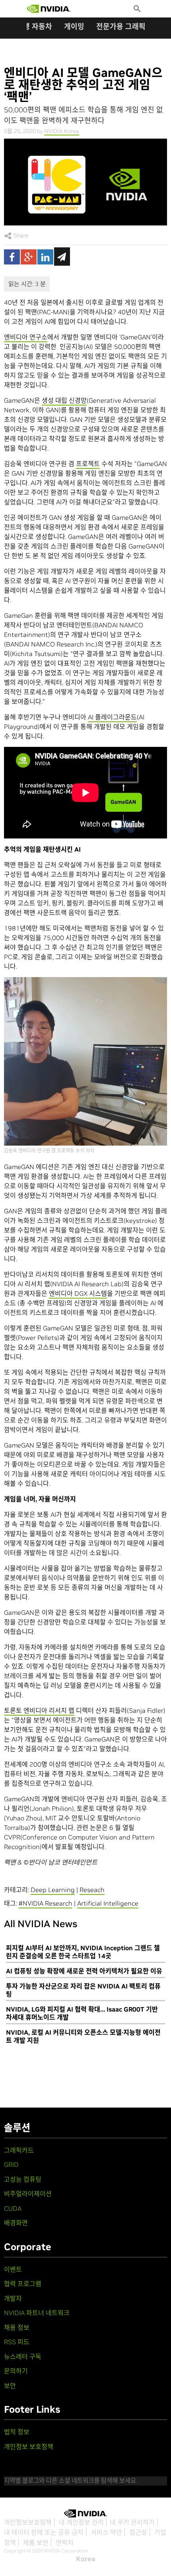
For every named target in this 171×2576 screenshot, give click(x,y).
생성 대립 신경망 (64, 400)
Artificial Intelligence (108, 1903)
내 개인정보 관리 (81, 2522)
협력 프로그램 (23, 2284)
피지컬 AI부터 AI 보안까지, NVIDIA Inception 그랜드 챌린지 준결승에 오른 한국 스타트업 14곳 (83, 1952)
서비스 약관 (106, 2532)
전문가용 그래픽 (121, 26)
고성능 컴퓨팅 (23, 2179)
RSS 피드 (17, 2342)
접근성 (138, 2532)
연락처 (65, 2543)
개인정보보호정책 (28, 2522)
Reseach (92, 1890)
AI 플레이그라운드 (112, 717)
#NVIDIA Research (46, 1903)
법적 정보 (17, 2432)
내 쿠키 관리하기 (132, 2522)
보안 (10, 2386)
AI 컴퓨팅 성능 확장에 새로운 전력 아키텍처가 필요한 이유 (84, 1971)
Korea (86, 2559)
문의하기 (16, 2371)
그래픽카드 (19, 2150)
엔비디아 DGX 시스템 (78, 1293)
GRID (11, 2165)
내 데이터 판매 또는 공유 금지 (44, 2532)
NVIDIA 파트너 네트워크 (37, 2313)
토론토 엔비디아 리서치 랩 (39, 1710)
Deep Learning (53, 1890)
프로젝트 (88, 464)
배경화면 (16, 2223)
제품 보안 (36, 2543)
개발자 (13, 2298)
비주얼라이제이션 (28, 2194)
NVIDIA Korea (62, 131)
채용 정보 (17, 2327)
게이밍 (74, 26)
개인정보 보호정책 (29, 2447)
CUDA (13, 2208)
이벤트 (13, 2269)
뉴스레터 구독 (23, 2357)
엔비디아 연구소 (26, 337)
